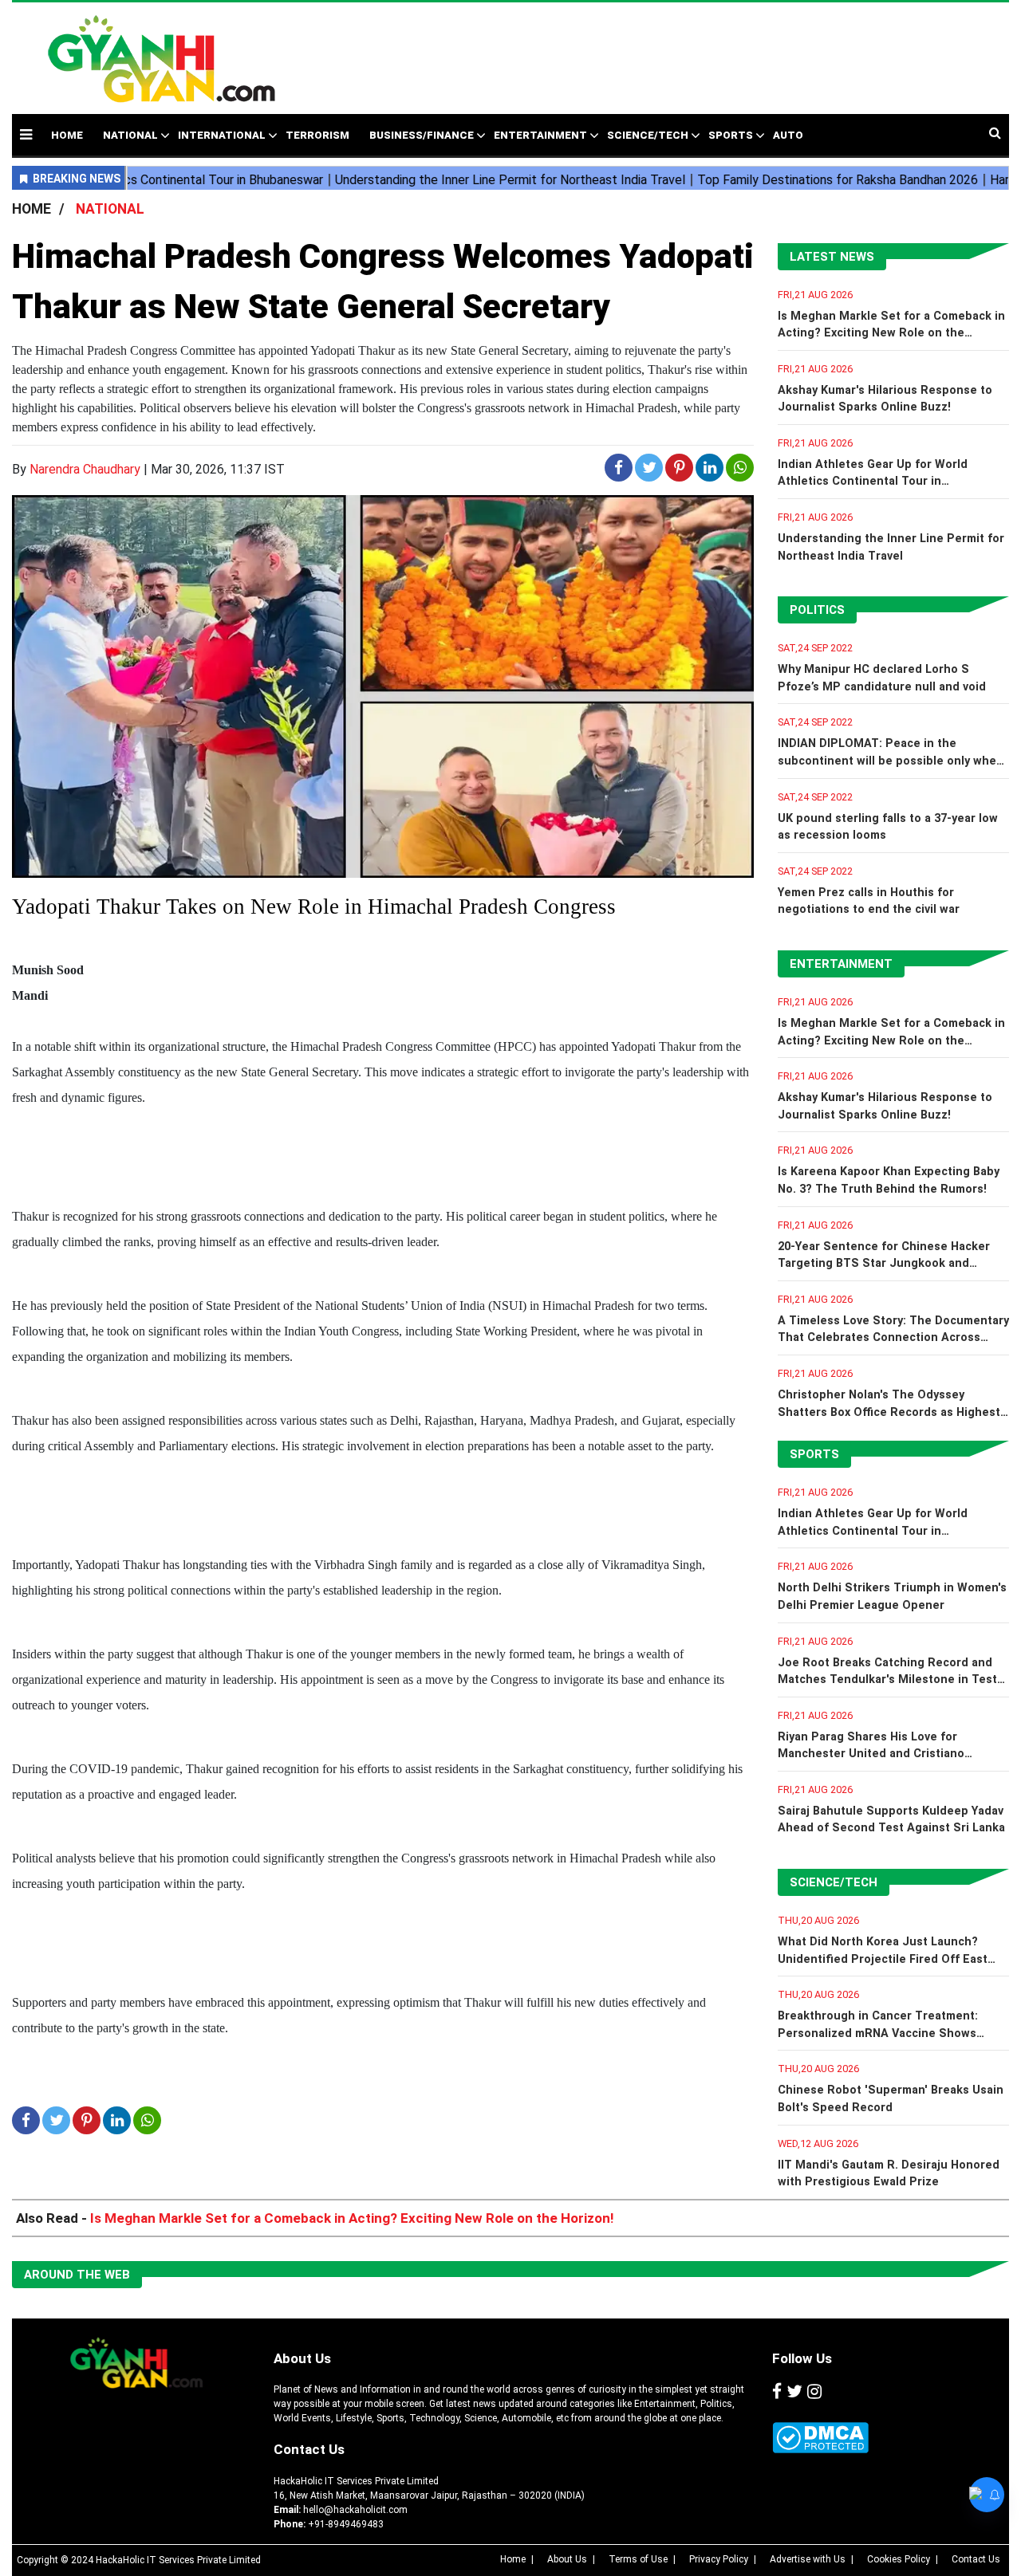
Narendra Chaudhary (85, 469)
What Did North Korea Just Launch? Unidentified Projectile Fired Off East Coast (883, 1959)
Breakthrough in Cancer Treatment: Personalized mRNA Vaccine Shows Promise (878, 2033)
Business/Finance (422, 135)
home (67, 135)
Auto (788, 135)
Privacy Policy (719, 2559)
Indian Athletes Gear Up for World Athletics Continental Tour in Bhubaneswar (873, 482)
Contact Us (309, 2449)
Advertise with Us (808, 2559)
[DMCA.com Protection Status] (820, 2438)
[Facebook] (777, 2392)
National (130, 135)
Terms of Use (638, 2559)
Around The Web (77, 2275)
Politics (817, 610)
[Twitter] (794, 2392)
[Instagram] (814, 2392)
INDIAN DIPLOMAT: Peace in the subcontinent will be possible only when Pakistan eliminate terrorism (891, 761)
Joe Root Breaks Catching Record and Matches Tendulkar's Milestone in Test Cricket (887, 1680)
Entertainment (540, 135)
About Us (302, 2358)
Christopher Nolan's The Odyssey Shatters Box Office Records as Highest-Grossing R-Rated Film (891, 1412)
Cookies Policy (899, 2559)
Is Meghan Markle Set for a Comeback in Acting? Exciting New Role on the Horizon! (891, 333)
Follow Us (802, 2358)
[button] (26, 134)
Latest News (832, 257)
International (222, 135)
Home (513, 2559)
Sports (731, 135)
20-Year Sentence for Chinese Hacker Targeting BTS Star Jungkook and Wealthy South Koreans (884, 1264)
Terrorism (317, 135)
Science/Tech (648, 135)
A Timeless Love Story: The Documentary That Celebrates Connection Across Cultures (893, 1338)
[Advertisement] (648, 50)
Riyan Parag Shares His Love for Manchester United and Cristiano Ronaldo (871, 1754)
